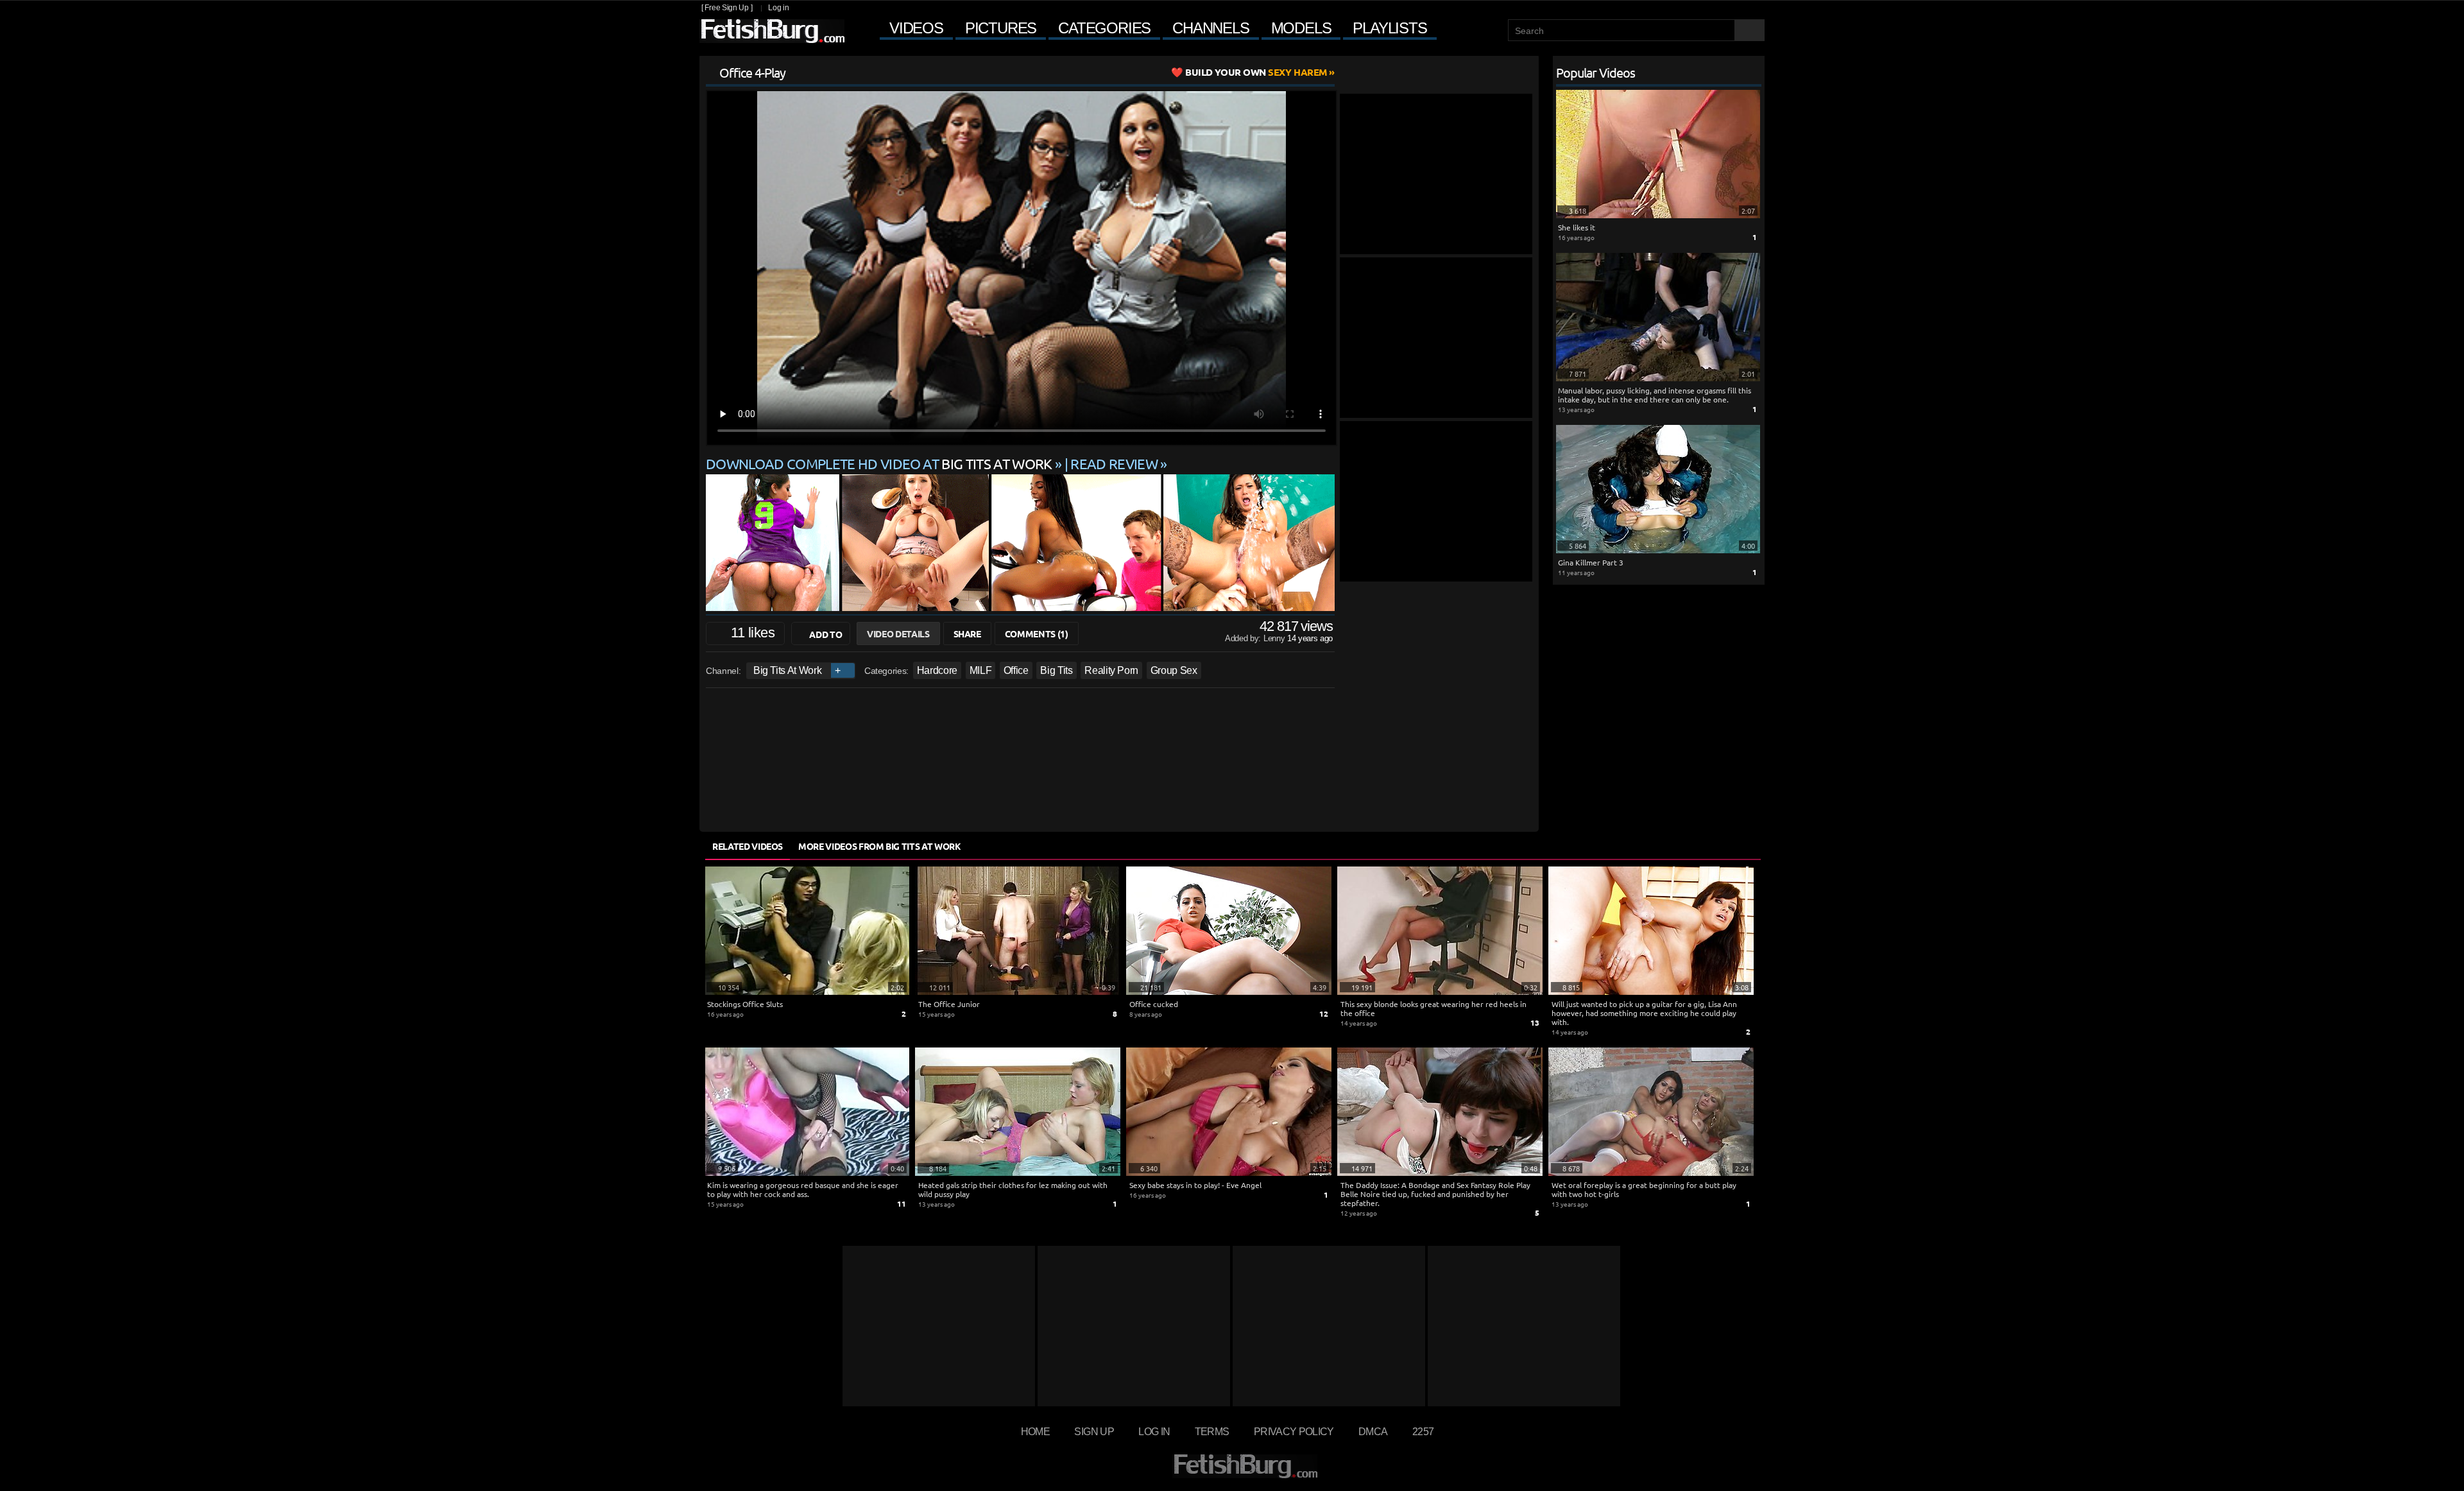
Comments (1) (1037, 633)
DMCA (1373, 1431)
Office (1016, 670)
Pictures (1001, 28)
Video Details (898, 633)
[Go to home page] (772, 31)
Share (967, 633)
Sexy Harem (1256, 72)
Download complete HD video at (879, 463)
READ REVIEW (1114, 463)
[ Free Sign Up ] (727, 8)
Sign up (1094, 1431)
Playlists (1390, 28)
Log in (778, 8)
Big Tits (1056, 670)
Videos (916, 28)
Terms (1212, 1431)
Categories (1104, 28)
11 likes (753, 633)
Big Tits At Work (787, 670)
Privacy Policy (1294, 1431)
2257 (1423, 1431)
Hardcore (937, 670)
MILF (981, 670)
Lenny (1275, 638)
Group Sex (1174, 670)
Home (1035, 1431)
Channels (1211, 28)
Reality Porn (1111, 670)
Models (1301, 28)
